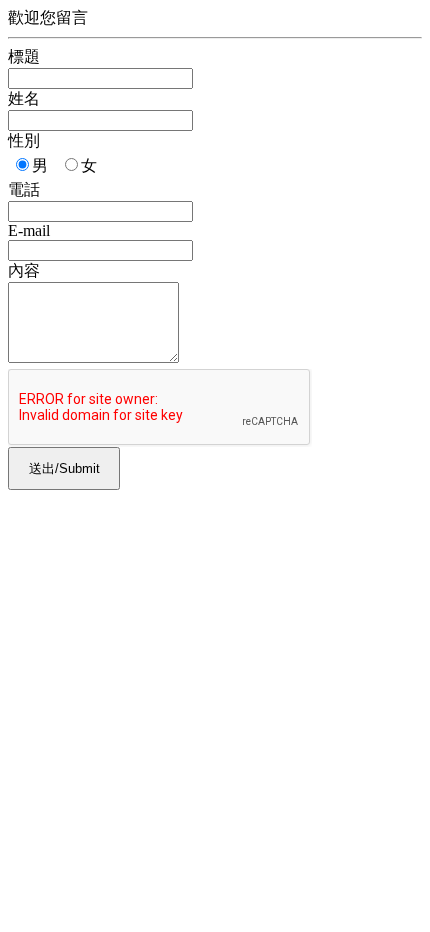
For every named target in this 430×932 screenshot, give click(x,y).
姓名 (24, 98)
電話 (24, 189)
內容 (24, 270)
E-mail (29, 230)
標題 (24, 56)
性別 (24, 140)
